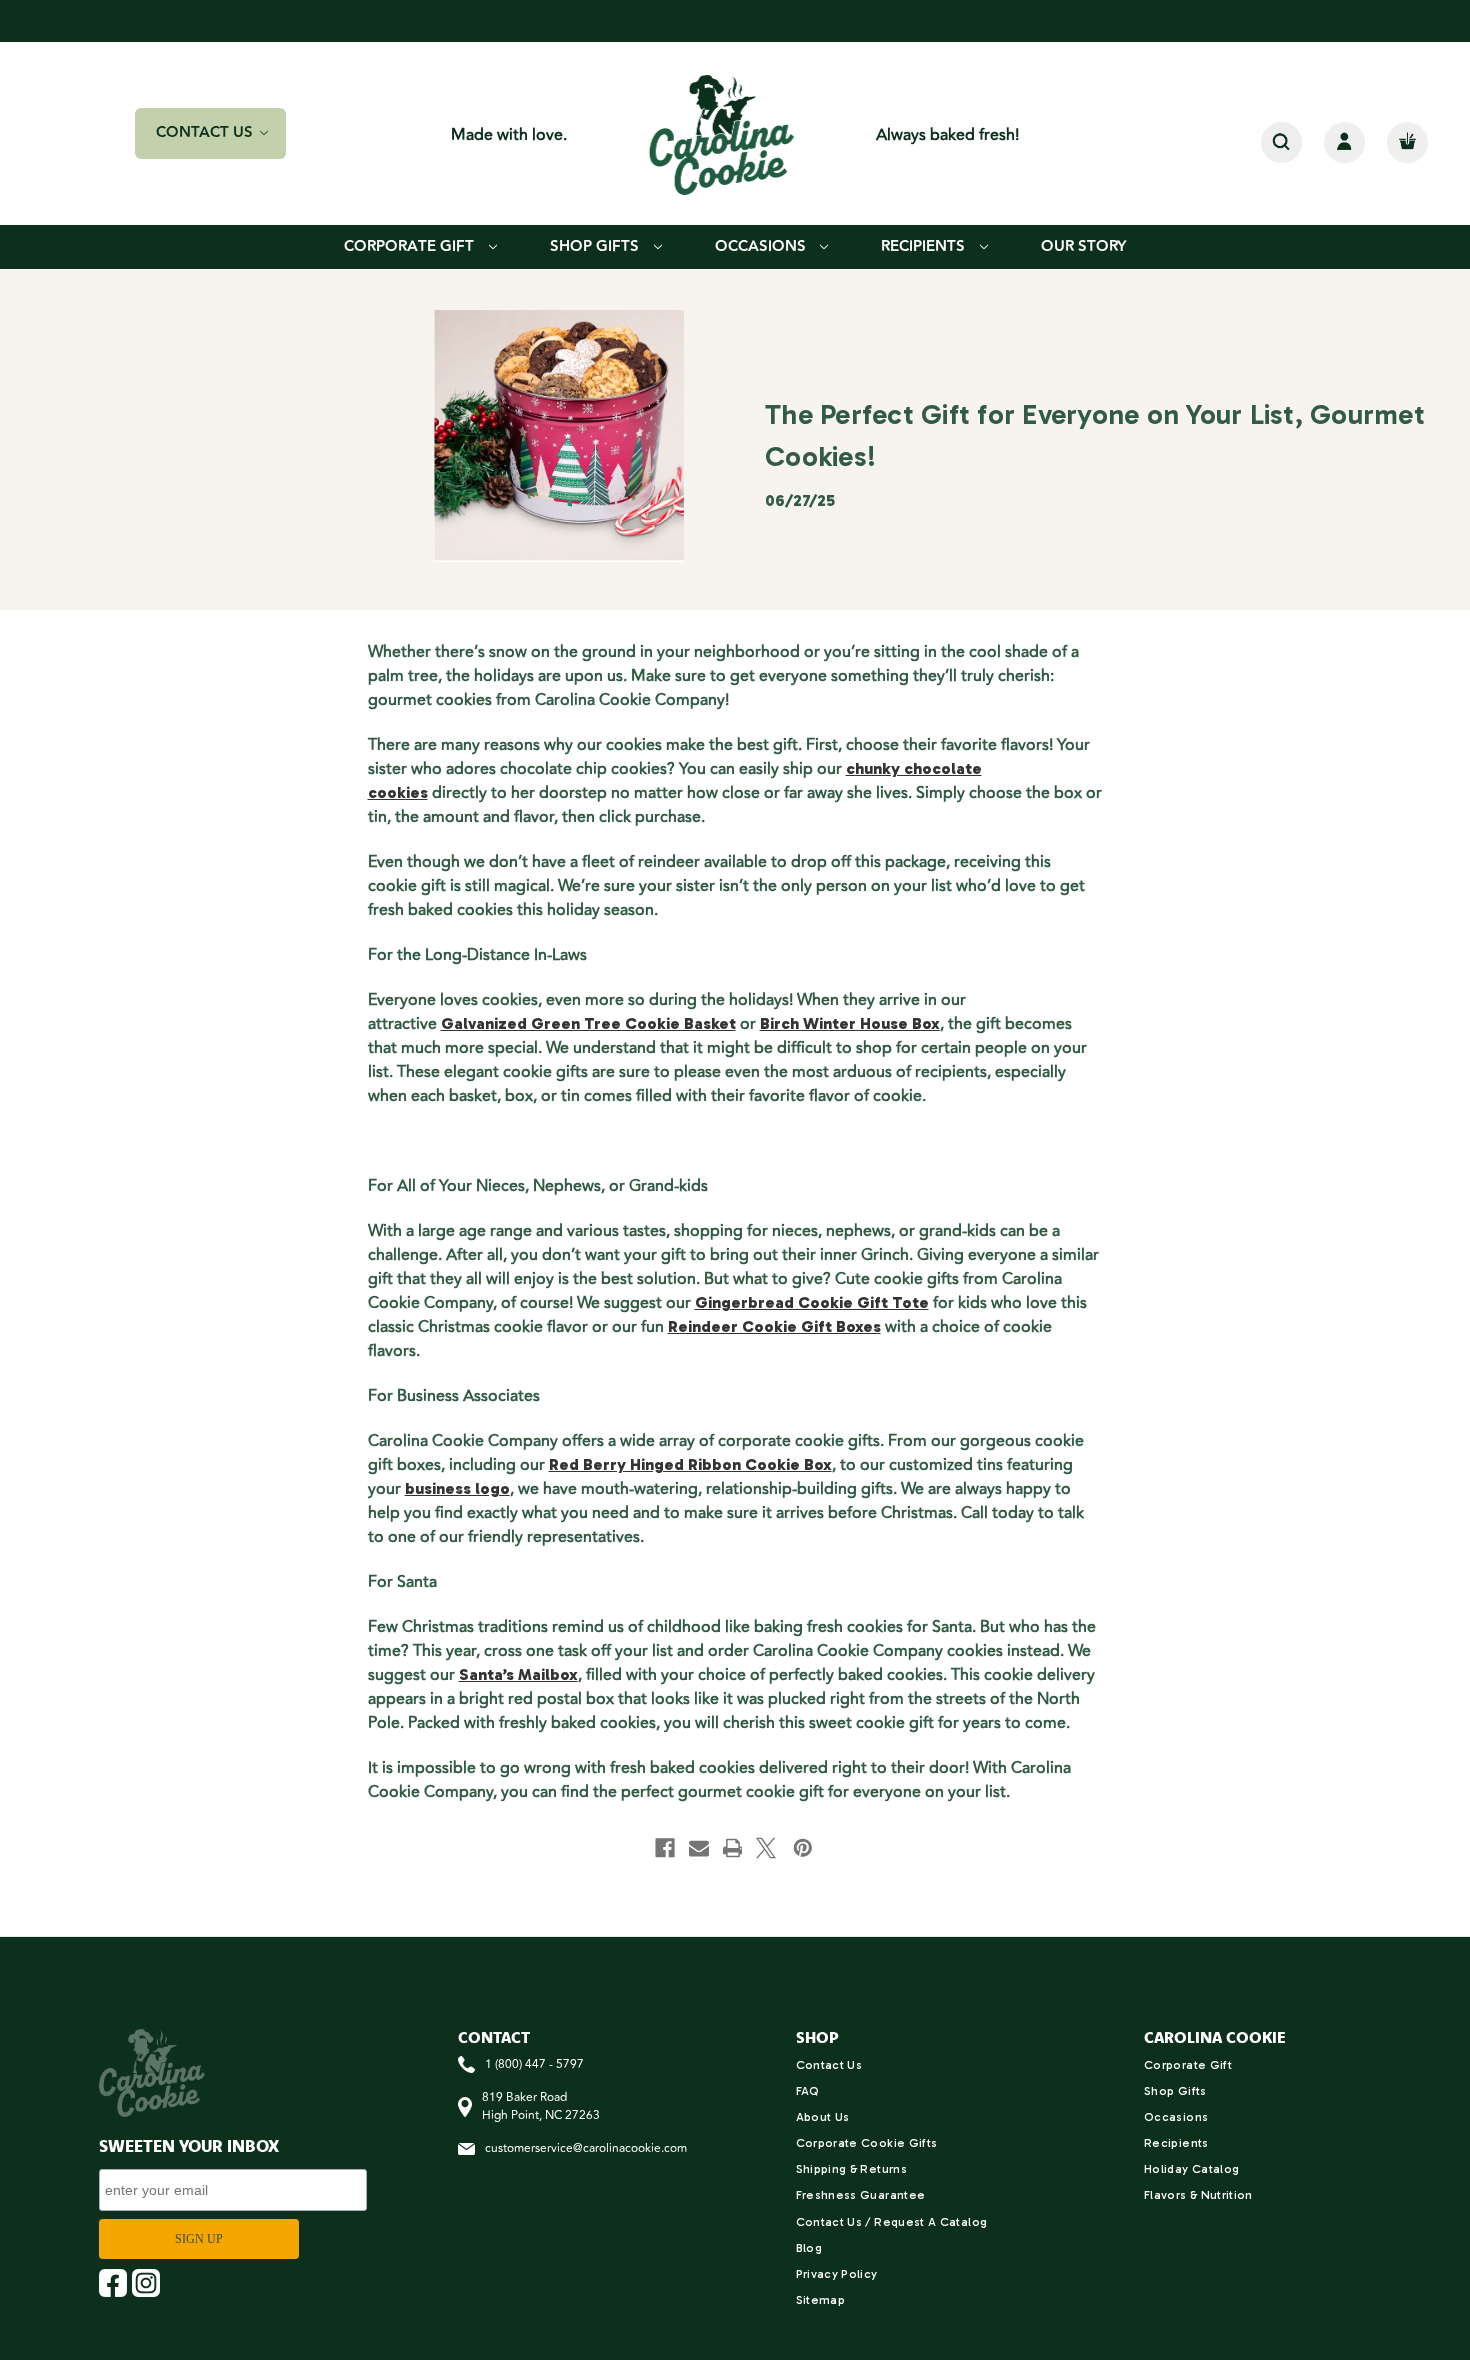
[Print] (733, 1848)
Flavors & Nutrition (1198, 2195)
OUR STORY (1083, 246)
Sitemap (821, 2300)
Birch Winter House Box (850, 1023)
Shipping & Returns (851, 2169)
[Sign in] (1344, 142)
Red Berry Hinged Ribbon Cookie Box (690, 1464)
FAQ (808, 2091)
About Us (823, 2117)
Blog (809, 2248)
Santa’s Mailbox (518, 1674)
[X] (766, 1848)
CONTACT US (206, 132)
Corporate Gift (411, 246)
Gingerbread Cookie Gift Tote (812, 1302)
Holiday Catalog (1191, 2169)
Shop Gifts (596, 246)
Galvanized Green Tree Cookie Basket (588, 1023)
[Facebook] (665, 1848)
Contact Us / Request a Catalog (892, 2222)
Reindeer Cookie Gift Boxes (774, 1326)
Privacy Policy (837, 2274)
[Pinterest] (803, 1848)
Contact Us (829, 2065)
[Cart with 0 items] (1407, 142)
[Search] (1281, 142)
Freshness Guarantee (861, 2195)
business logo (457, 1488)
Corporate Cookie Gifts (867, 2143)
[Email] (699, 1848)
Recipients (925, 246)
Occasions (762, 246)
